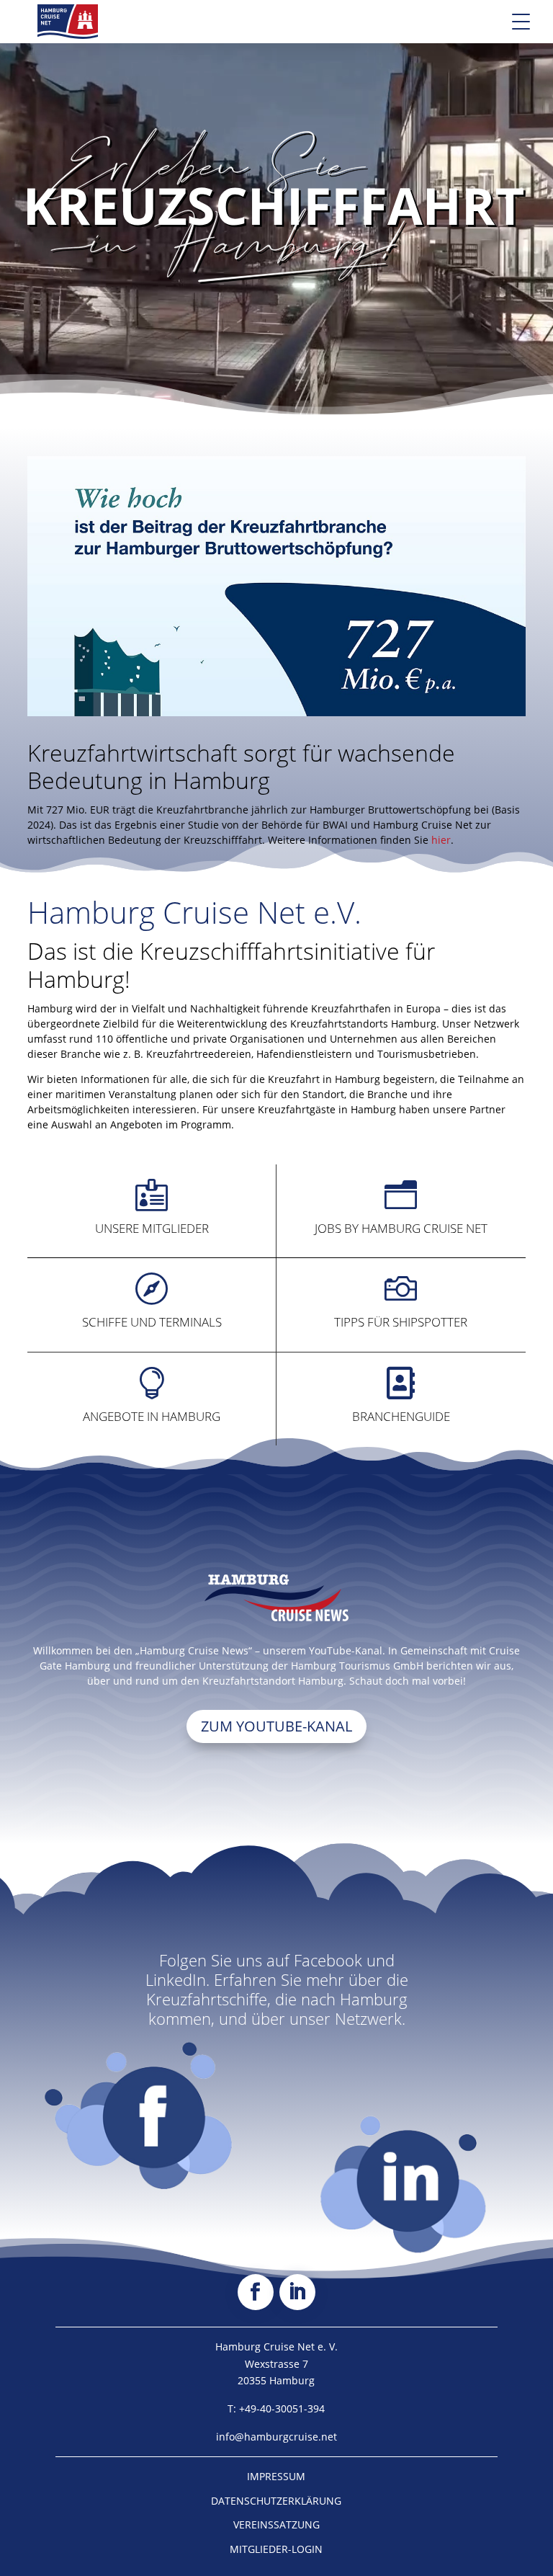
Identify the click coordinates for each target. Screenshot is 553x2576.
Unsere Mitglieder (152, 1228)
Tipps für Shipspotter (401, 1322)
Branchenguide (401, 1416)
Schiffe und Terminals (152, 1322)
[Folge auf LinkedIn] (297, 2292)
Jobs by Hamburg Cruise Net (401, 1228)
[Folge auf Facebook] (256, 2292)
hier (441, 840)
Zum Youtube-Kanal (276, 1726)
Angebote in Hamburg (152, 1416)
